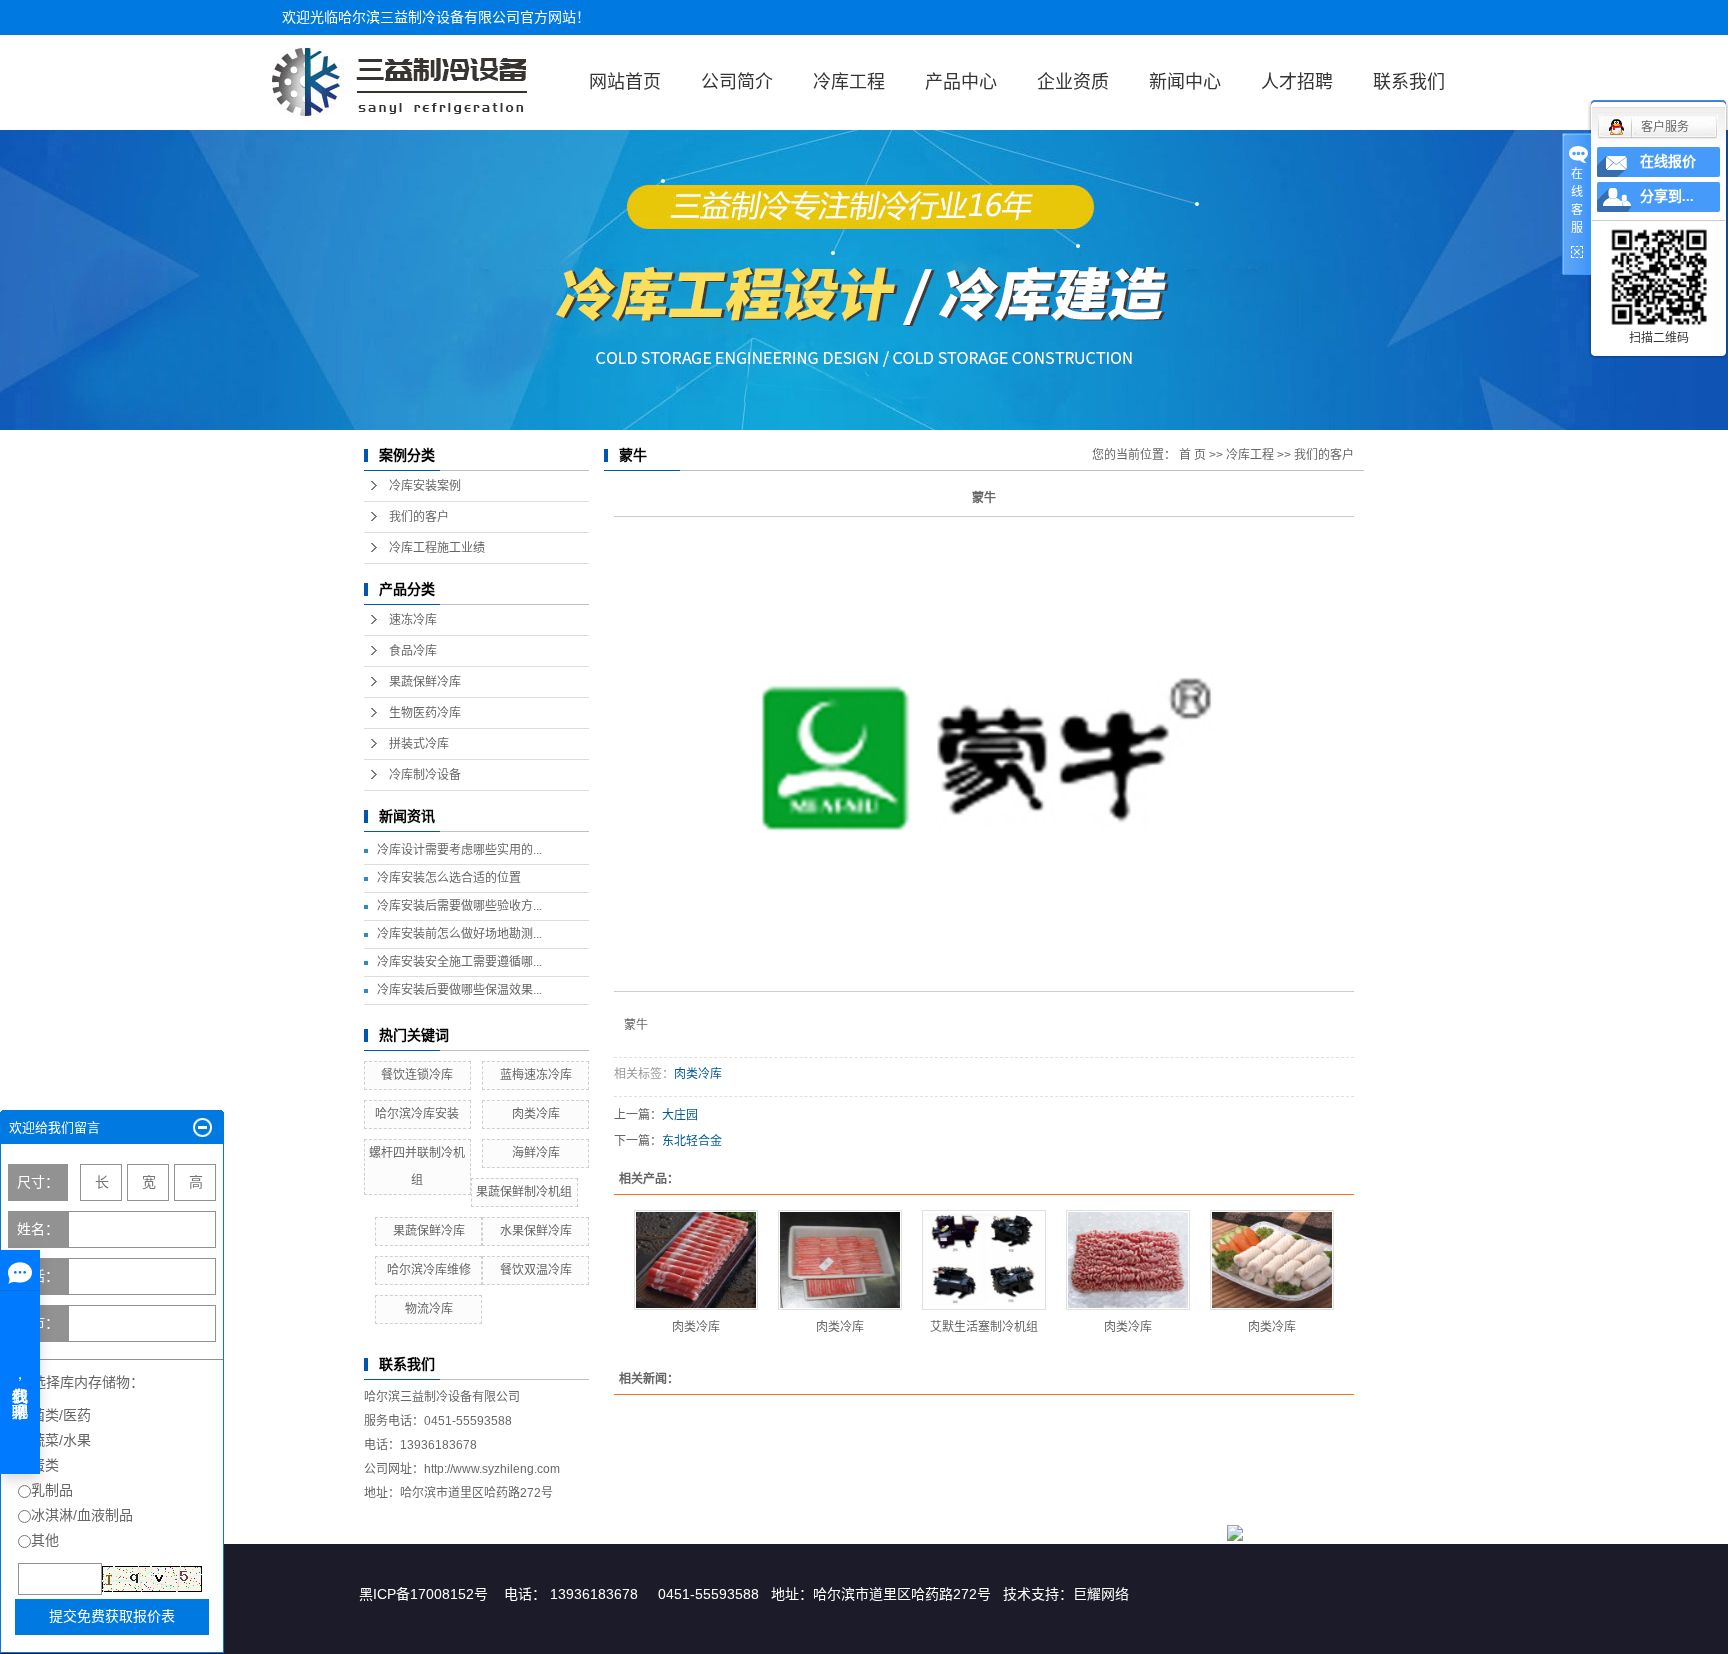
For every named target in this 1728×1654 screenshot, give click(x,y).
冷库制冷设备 (425, 775)
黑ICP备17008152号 (423, 1594)
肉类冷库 (536, 1114)
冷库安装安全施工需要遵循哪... (459, 962)
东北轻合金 (692, 1141)
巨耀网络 (1101, 1594)
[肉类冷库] (696, 1260)
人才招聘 (1297, 82)
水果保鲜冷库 (536, 1231)
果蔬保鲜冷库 (425, 682)
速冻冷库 (413, 620)
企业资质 (1073, 82)
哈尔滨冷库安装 (417, 1114)
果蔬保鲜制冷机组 (524, 1192)
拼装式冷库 (419, 744)
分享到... (1667, 196)
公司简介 (737, 82)
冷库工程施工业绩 (437, 548)
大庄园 (680, 1115)
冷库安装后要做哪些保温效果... (459, 990)
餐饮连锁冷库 (417, 1075)
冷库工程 (849, 82)
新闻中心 (1185, 82)
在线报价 (1668, 161)
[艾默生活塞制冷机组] (984, 1260)
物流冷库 (429, 1309)
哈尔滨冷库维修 (429, 1270)
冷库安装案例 (425, 486)
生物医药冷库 (425, 713)
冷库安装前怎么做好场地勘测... (459, 934)
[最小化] (202, 1128)
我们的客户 (419, 517)
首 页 (1192, 455)
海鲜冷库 (536, 1153)
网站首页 (625, 82)
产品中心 (961, 82)
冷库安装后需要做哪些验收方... (459, 906)
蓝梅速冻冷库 (536, 1075)
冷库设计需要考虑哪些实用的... (459, 850)
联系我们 (1409, 82)
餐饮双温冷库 (536, 1270)
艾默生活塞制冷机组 (984, 1327)
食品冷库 (413, 651)
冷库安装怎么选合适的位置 (449, 878)
